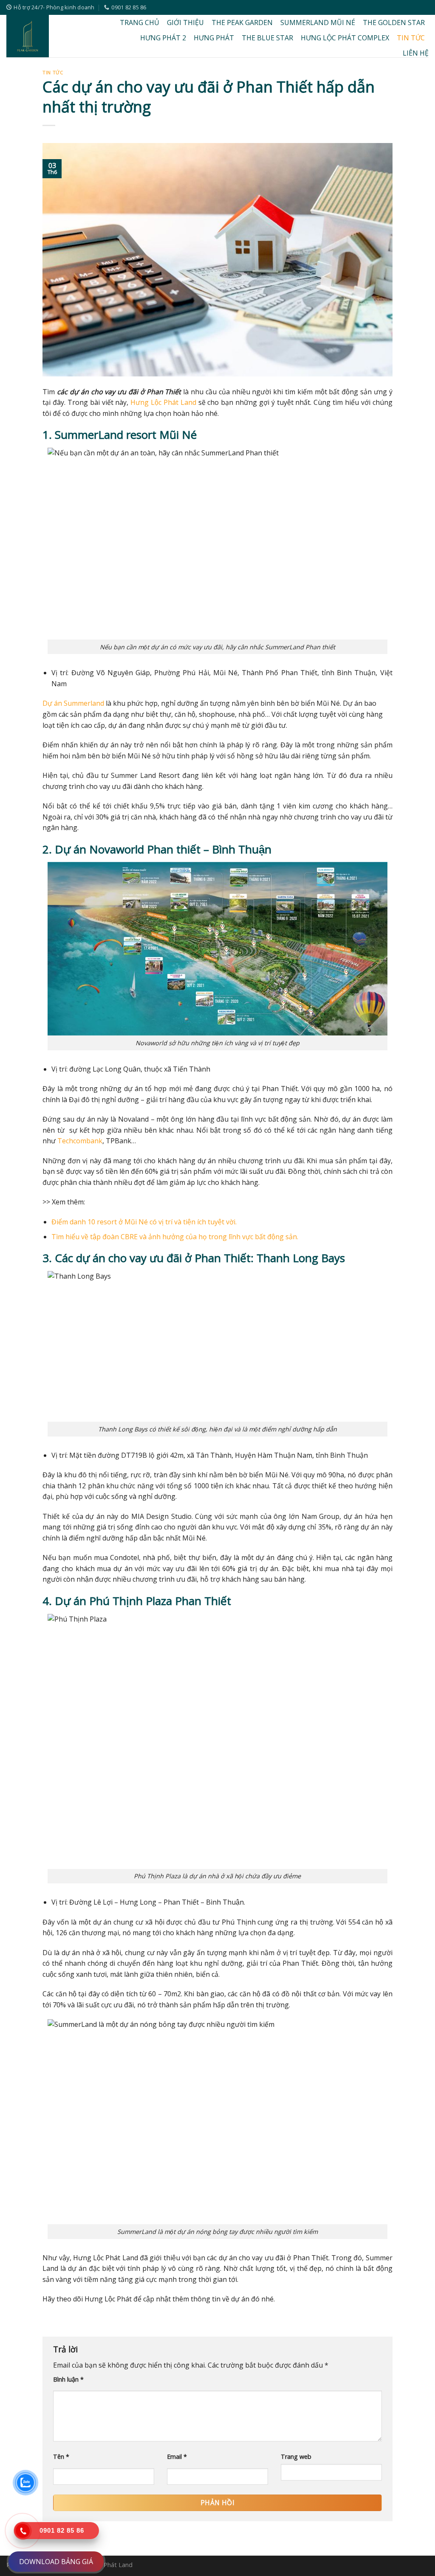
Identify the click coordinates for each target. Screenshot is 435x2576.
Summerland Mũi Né (318, 22)
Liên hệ (416, 53)
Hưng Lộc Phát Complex (345, 38)
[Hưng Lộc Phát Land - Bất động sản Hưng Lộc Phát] (52, 36)
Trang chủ (140, 22)
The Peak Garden (242, 22)
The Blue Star (267, 38)
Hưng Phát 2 (163, 38)
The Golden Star (394, 22)
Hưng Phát (214, 38)
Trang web (296, 2457)
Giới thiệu (185, 22)
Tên (61, 2457)
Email (177, 2457)
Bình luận (68, 2379)
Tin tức (411, 38)
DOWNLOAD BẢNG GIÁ (56, 2562)
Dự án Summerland (73, 703)
